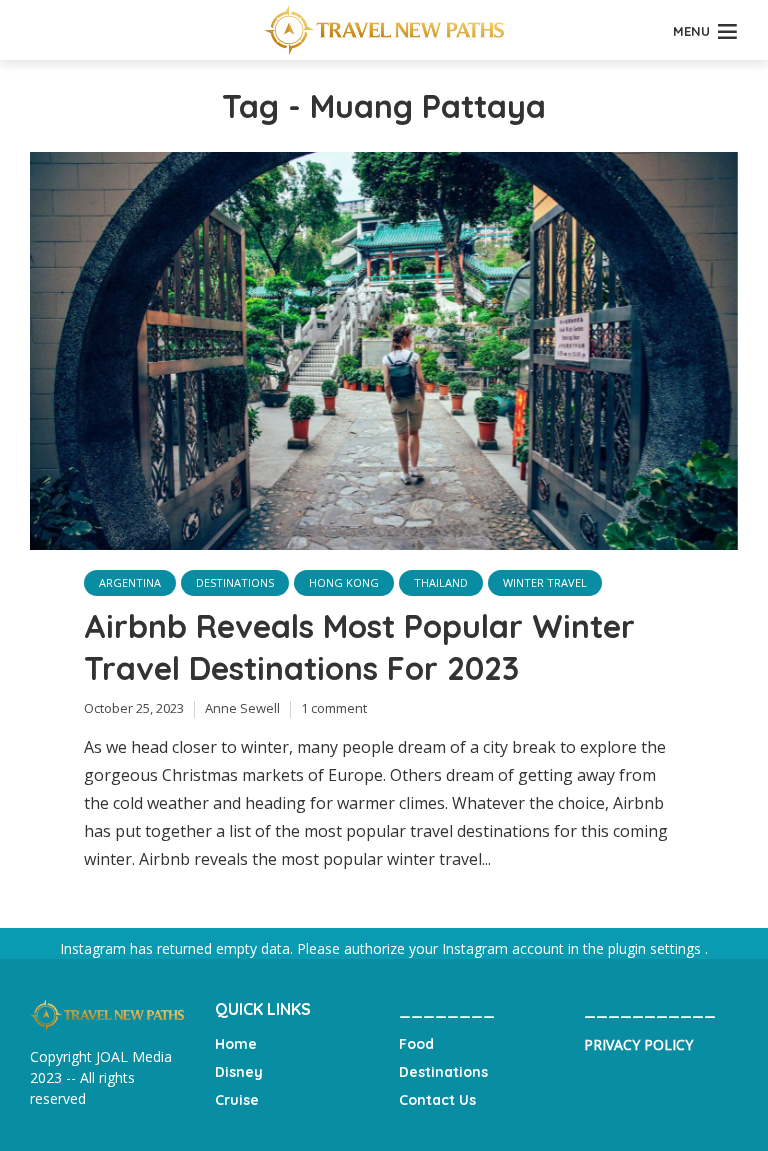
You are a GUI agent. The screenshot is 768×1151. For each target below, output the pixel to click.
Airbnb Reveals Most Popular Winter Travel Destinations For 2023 (359, 647)
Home (236, 1044)
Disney (239, 1072)
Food (416, 1044)
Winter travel (545, 582)
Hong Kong (344, 582)
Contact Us (437, 1100)
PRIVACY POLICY (638, 1044)
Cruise (237, 1100)
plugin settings (656, 948)
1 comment (334, 708)
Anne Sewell (242, 708)
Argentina (130, 582)
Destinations (235, 582)
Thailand (441, 582)
